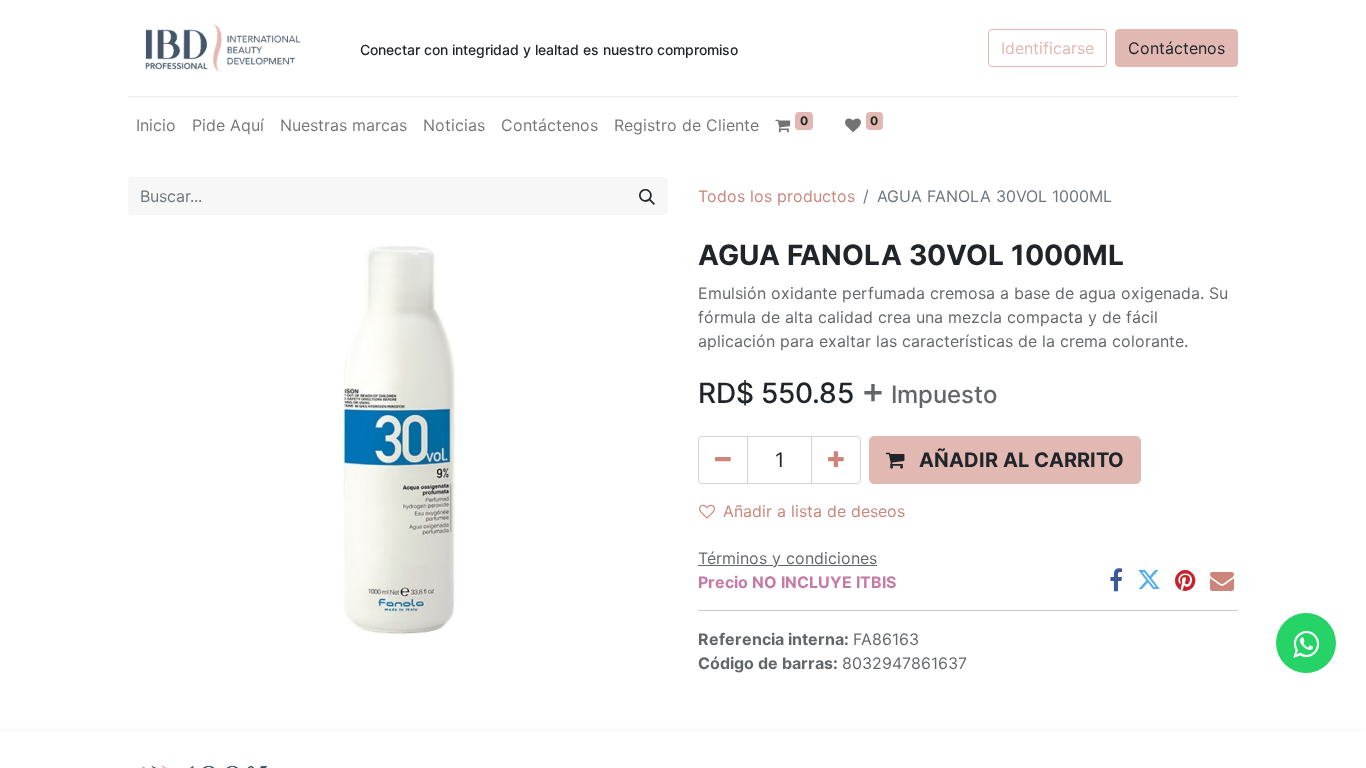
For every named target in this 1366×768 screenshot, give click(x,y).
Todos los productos (776, 196)
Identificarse (1047, 48)
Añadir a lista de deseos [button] (814, 511)
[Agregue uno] (836, 460)
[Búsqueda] (647, 196)
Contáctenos (1176, 48)
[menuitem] (156, 125)
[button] (1005, 460)
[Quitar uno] (723, 460)
